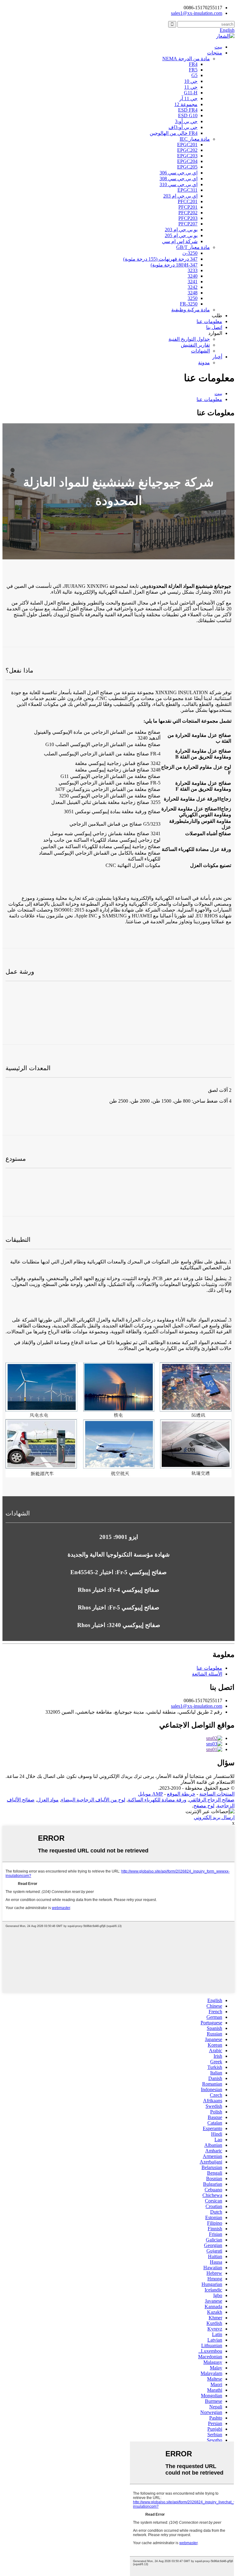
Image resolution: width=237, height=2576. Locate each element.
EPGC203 (187, 156)
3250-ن (190, 253)
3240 (193, 276)
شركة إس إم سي (180, 241)
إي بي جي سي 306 (179, 173)
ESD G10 (188, 115)
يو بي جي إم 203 (181, 230)
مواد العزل (48, 1800)
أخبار (217, 357)
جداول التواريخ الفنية (189, 339)
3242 (193, 287)
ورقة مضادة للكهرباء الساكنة (157, 1800)
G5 (194, 75)
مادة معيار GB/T (193, 247)
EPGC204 (187, 161)
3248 (193, 293)
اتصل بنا (214, 327)
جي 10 (191, 81)
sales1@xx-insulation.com (197, 1706)
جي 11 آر (188, 98)
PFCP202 (188, 213)
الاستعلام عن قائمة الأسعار (208, 1782)
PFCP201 (188, 207)
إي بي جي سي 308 (179, 179)
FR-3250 (189, 304)
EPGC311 (187, 190)
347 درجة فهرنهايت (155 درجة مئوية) (160, 259)
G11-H (191, 93)
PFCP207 (188, 224)
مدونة (204, 363)
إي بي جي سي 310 (179, 184)
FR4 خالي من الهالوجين (174, 133)
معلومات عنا (209, 321)
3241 (193, 282)
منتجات (215, 53)
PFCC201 (188, 201)
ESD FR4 (188, 110)
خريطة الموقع (181, 1794)
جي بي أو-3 (186, 121)
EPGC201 (187, 145)
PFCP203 (188, 218)
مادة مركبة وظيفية (191, 310)
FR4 (193, 64)
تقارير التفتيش (195, 345)
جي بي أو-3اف (183, 127)
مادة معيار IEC (195, 139)
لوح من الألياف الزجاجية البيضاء (93, 1800)
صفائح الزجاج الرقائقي (212, 1800)
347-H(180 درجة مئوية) (174, 265)
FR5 (193, 70)
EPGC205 (187, 167)
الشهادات (200, 351)
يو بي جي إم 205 (181, 235)
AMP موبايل (150, 1794)
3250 (193, 298)
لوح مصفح (204, 1806)
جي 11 (191, 87)
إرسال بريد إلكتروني (214, 1817)
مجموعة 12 (186, 104)
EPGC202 (187, 150)
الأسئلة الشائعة (207, 1674)
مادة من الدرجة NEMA (186, 59)
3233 (193, 270)
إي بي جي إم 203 (180, 196)
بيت (218, 47)
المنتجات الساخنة (217, 1794)
